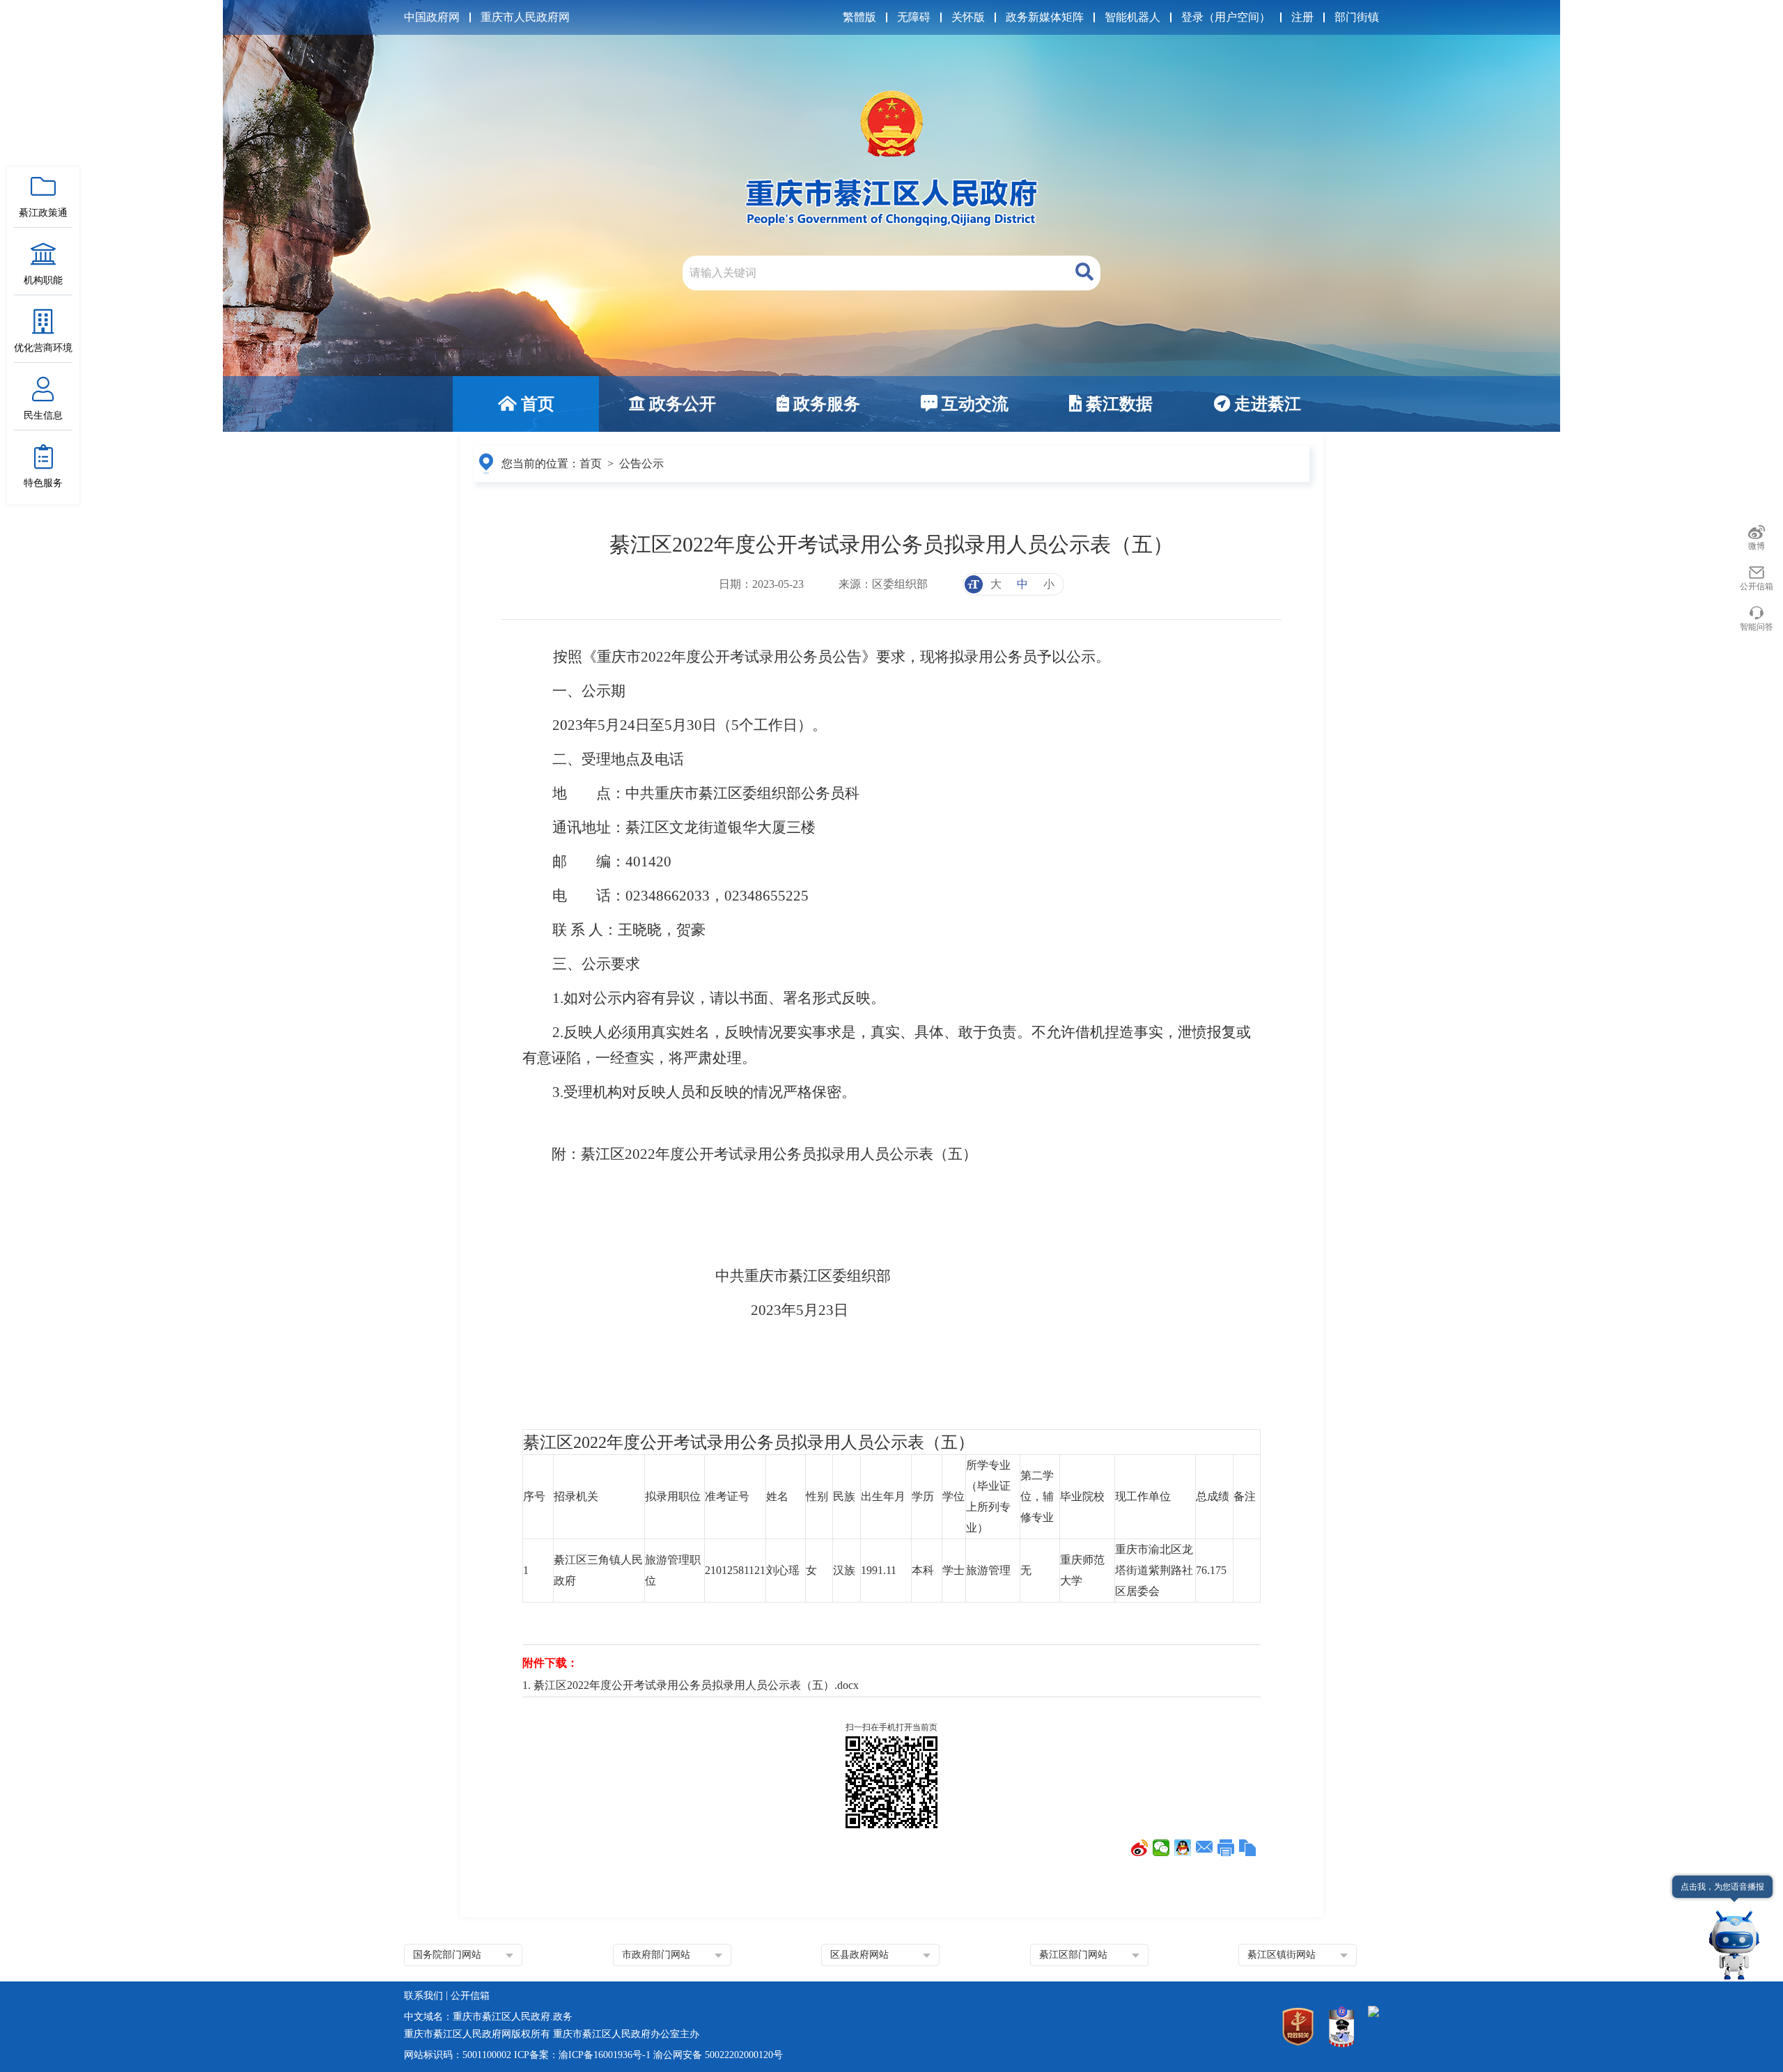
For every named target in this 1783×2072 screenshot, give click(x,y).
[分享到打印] (1226, 1848)
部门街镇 (1357, 17)
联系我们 (423, 1996)
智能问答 (1757, 627)
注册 (1302, 17)
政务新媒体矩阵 (1045, 17)
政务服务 (825, 404)
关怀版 (968, 17)
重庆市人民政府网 (525, 17)
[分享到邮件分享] (1205, 1848)
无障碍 (914, 17)
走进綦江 (1266, 404)
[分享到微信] (1161, 1848)
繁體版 (859, 17)
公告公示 (641, 464)
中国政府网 (432, 17)
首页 (536, 404)
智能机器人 (1132, 17)
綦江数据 (1117, 404)
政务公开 (680, 404)
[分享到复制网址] (1248, 1848)
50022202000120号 (744, 2055)
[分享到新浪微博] (1140, 1848)
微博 (1757, 546)
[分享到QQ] (1183, 1848)
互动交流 (973, 404)
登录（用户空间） (1226, 17)
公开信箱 (1757, 586)
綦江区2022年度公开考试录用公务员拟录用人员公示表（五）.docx (696, 1685)
